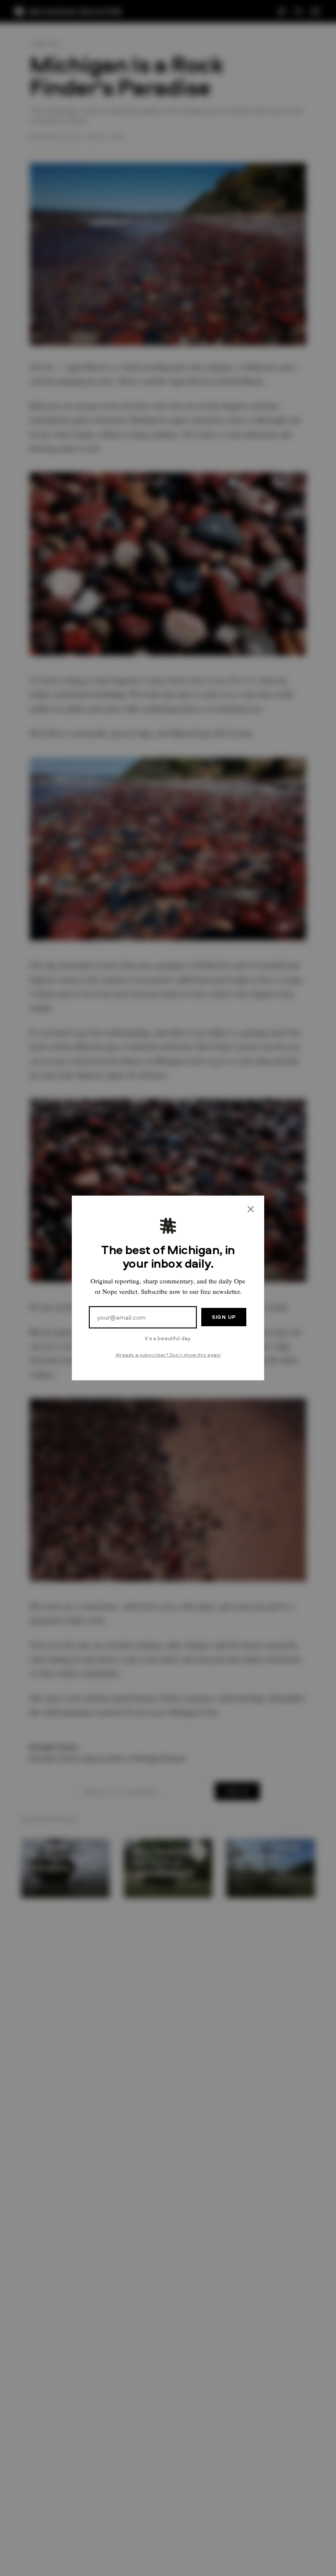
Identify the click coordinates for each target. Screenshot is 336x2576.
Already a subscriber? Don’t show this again (168, 1354)
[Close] (251, 1209)
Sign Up (224, 1317)
